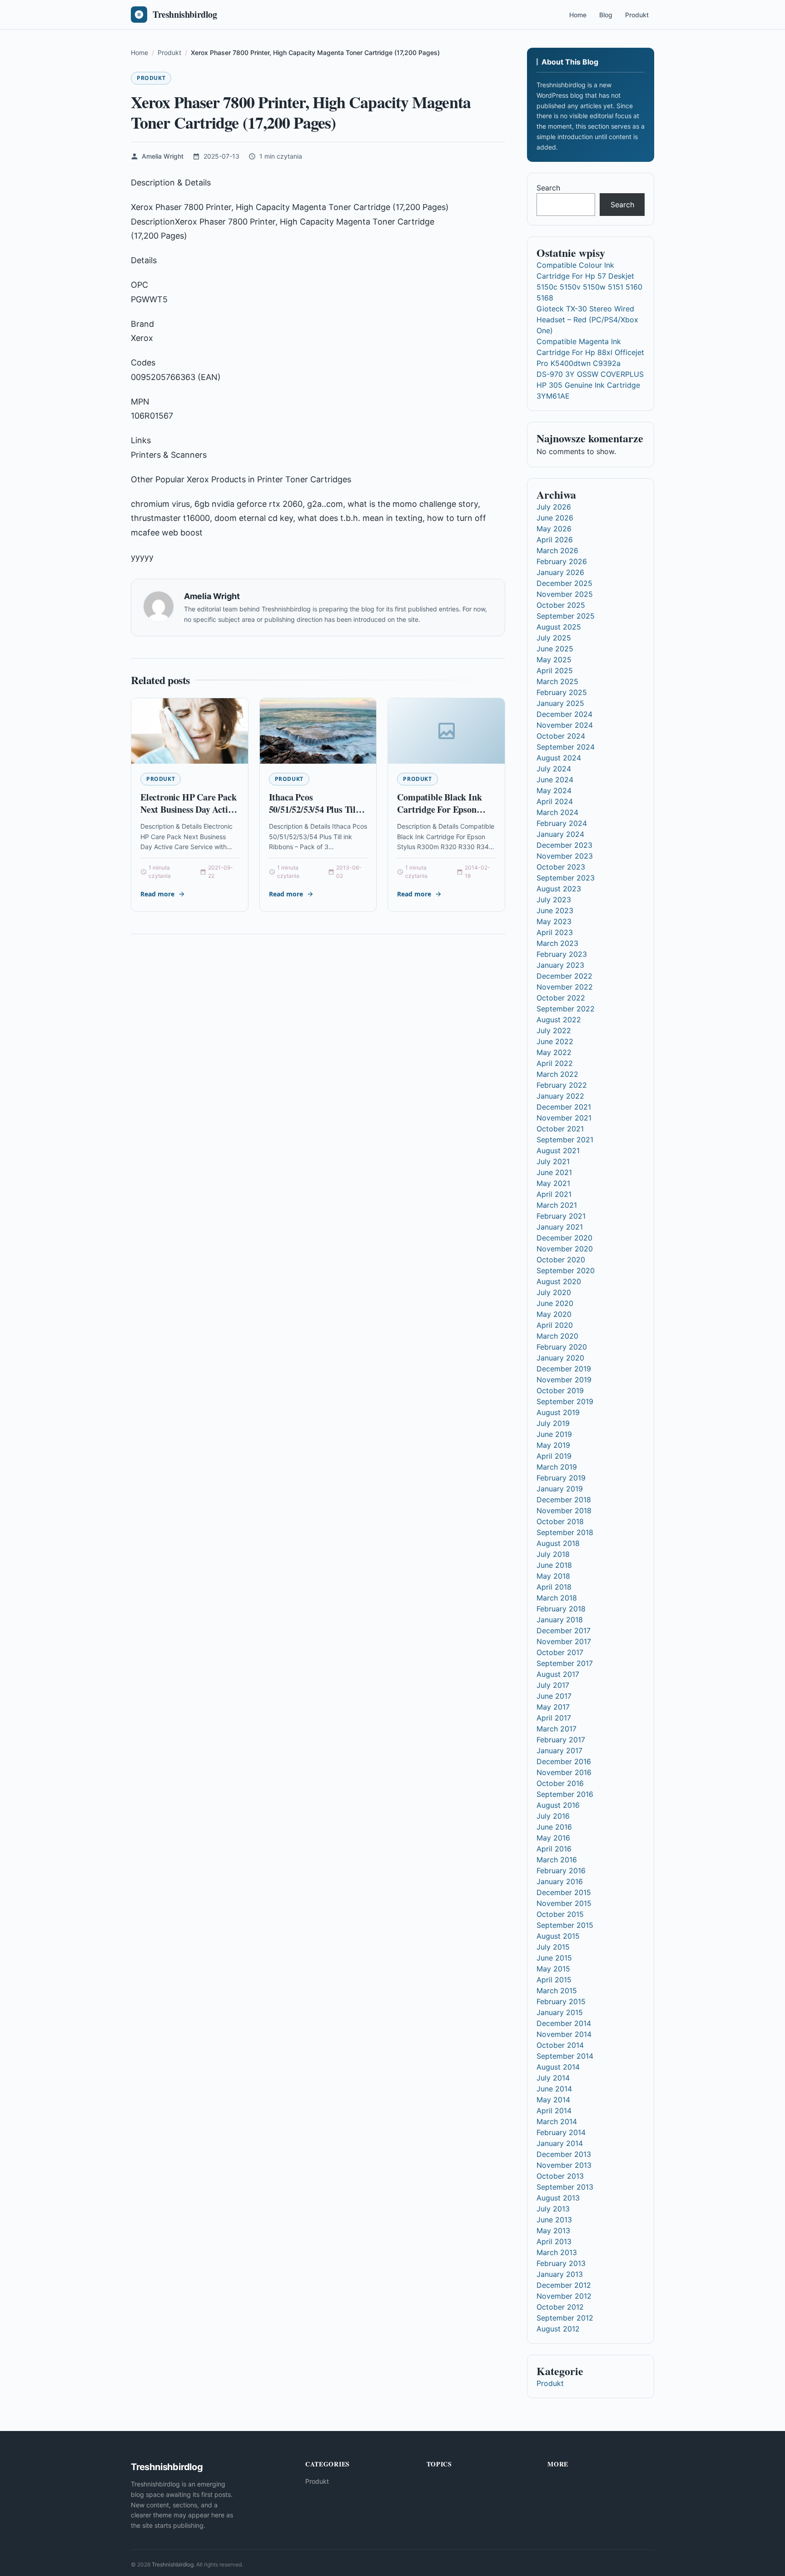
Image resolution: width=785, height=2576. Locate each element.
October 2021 (560, 1129)
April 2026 (555, 540)
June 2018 (554, 1565)
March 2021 (557, 1205)
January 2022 (560, 1096)
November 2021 (564, 1118)
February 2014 (561, 2132)
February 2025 (562, 692)
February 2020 (562, 1347)
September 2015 (565, 1925)
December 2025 (564, 583)
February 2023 (562, 954)
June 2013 (554, 2220)
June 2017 (554, 1696)
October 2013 (560, 2176)
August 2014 (558, 2067)
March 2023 (557, 943)
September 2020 (566, 1270)
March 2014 (557, 2121)
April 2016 (554, 1849)
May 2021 (553, 1183)
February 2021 (561, 1216)
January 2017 (559, 1751)
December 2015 (564, 1892)
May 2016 (553, 1838)
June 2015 (554, 1958)
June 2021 (554, 1172)
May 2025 (554, 660)
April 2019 (554, 1456)
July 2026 (554, 507)
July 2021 (553, 1161)
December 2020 (564, 1238)
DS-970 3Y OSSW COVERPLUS (590, 374)
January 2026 (560, 572)
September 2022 (566, 1009)
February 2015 (561, 2001)
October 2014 (560, 2045)
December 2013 (564, 2154)
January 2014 (560, 2143)
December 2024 (564, 714)
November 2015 (564, 1903)
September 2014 (565, 2056)
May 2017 (553, 1707)
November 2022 (565, 987)
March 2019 (557, 1467)
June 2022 (555, 1041)
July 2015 (553, 1947)
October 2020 (561, 1260)
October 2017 (560, 1652)
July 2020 (554, 1292)
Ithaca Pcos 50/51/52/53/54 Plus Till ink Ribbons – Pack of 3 (314, 810)
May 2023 (554, 921)
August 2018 (558, 1543)
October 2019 (560, 1391)
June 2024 (555, 780)
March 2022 (557, 1074)
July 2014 (553, 2078)
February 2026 (562, 561)
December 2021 (564, 1107)
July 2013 (553, 2209)
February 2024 (562, 823)
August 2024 (559, 758)
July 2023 (554, 900)
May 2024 (554, 790)
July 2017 (553, 1685)
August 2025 (559, 627)
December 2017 (564, 1631)
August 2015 (558, 1936)
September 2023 (566, 878)
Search (548, 188)
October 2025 (561, 605)
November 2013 (564, 2165)
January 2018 (560, 1620)
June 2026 (555, 518)
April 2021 (554, 1194)
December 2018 (564, 1500)
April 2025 (555, 670)
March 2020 (557, 1336)
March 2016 (557, 1860)
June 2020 (555, 1303)
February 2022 (562, 1085)
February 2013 (561, 2263)
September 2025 (566, 616)
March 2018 (557, 1598)
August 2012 (558, 2329)
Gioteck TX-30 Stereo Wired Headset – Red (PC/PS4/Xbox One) (587, 320)
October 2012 (560, 2307)
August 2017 (558, 1674)
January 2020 (560, 1358)
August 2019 (558, 1412)
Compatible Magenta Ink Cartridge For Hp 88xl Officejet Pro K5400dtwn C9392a (590, 352)
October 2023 (561, 867)
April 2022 (555, 1063)
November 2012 (564, 2296)
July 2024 (554, 769)
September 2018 (565, 1532)
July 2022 (554, 1030)
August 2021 (558, 1150)
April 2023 (555, 932)
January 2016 (560, 1881)
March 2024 (557, 812)
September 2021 (565, 1140)
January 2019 (560, 1489)
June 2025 (555, 649)
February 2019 (561, 1478)
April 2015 (554, 1980)
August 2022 (559, 1020)
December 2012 (564, 2285)
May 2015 (553, 1969)
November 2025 (565, 594)
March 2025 (557, 681)
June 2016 (554, 1827)
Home (578, 15)
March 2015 (557, 1991)
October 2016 (560, 1783)
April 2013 (554, 2241)
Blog (606, 15)
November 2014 (564, 2034)
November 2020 (565, 1249)
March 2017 (556, 1729)
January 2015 (560, 2012)
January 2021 (560, 1227)
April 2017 (554, 1718)
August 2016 (558, 1805)
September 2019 (565, 1401)
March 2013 (557, 2252)
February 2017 (561, 1740)
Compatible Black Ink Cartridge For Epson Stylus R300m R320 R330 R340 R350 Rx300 (445, 816)
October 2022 (561, 998)
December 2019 (564, 1369)
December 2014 (564, 2023)
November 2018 (564, 1511)
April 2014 (554, 2111)
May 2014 (553, 2100)
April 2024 (555, 801)
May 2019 (553, 1445)
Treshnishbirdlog (173, 2564)
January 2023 (560, 965)
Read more (157, 894)
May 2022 (554, 1052)
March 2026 (557, 550)
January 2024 (560, 834)
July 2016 (553, 1816)
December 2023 (564, 845)
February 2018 (561, 1609)
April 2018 (554, 1587)
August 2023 (559, 889)
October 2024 (561, 736)
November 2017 (564, 1641)
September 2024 (566, 747)
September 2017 (565, 1663)
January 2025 (560, 703)
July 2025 (554, 638)
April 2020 (555, 1325)
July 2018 (553, 1554)
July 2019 (553, 1423)
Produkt (637, 15)
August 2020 (559, 1281)
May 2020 (554, 1314)
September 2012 (565, 2318)
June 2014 (554, 2089)
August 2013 (558, 2198)
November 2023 (565, 856)
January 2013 (560, 2274)
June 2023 (555, 910)
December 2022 (564, 976)
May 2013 (553, 2231)
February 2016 (561, 1871)
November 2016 (564, 1772)
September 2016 (565, 1794)
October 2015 (560, 1914)
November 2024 (565, 725)
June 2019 (554, 1434)
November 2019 (564, 1380)
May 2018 (553, 1576)
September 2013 (565, 2187)
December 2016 (564, 1761)
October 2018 (560, 1521)
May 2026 (554, 529)
